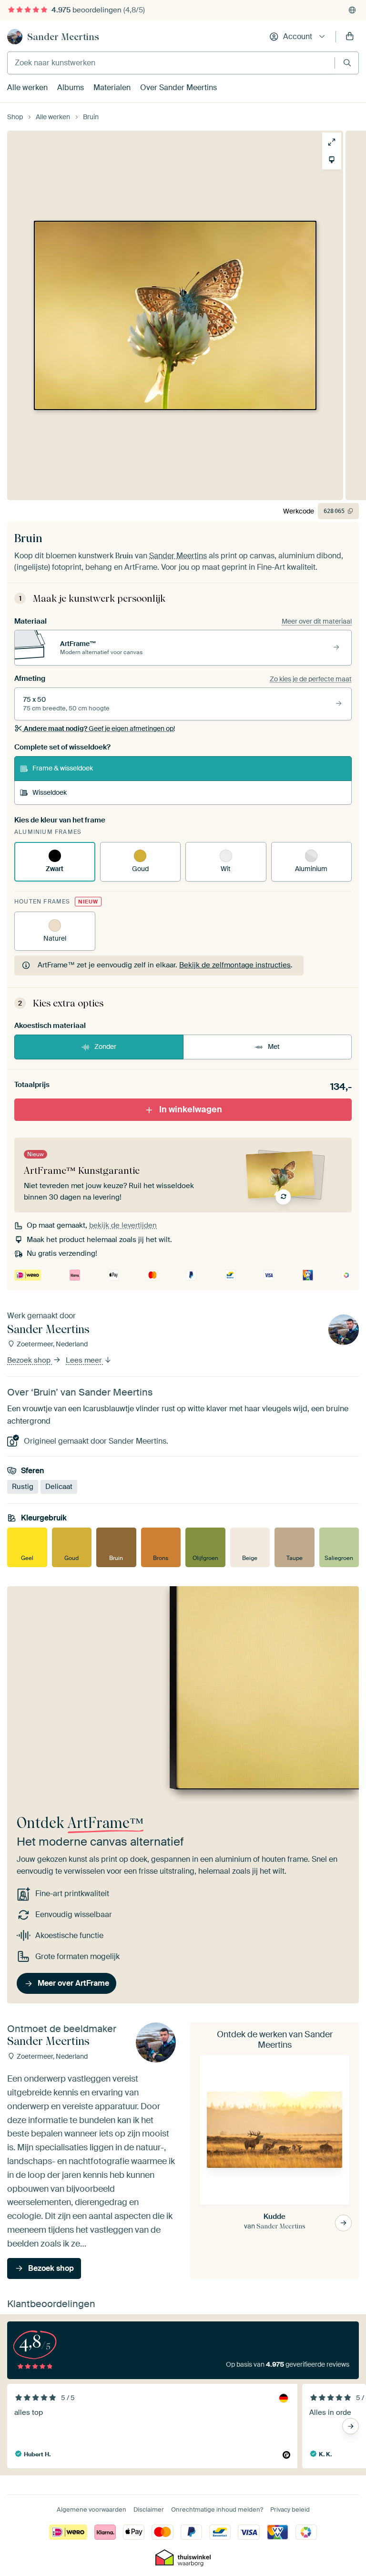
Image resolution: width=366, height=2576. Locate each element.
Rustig (23, 1487)
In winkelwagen (191, 1109)
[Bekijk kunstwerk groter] (332, 142)
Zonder (105, 1047)
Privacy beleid (290, 2509)
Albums (71, 87)
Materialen (112, 87)
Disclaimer (149, 2509)
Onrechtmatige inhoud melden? (217, 2509)
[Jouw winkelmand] (350, 37)
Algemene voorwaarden (91, 2509)
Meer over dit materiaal (317, 621)
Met (274, 1047)
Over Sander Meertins (178, 87)
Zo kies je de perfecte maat (311, 679)
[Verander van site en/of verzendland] (352, 10)
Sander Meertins (63, 37)
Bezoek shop (30, 1360)
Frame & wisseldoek (63, 768)
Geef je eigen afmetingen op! (99, 729)
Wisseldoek (50, 792)
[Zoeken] (347, 63)
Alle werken (27, 87)
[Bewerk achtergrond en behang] (332, 160)
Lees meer (85, 1360)
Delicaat (59, 1487)
